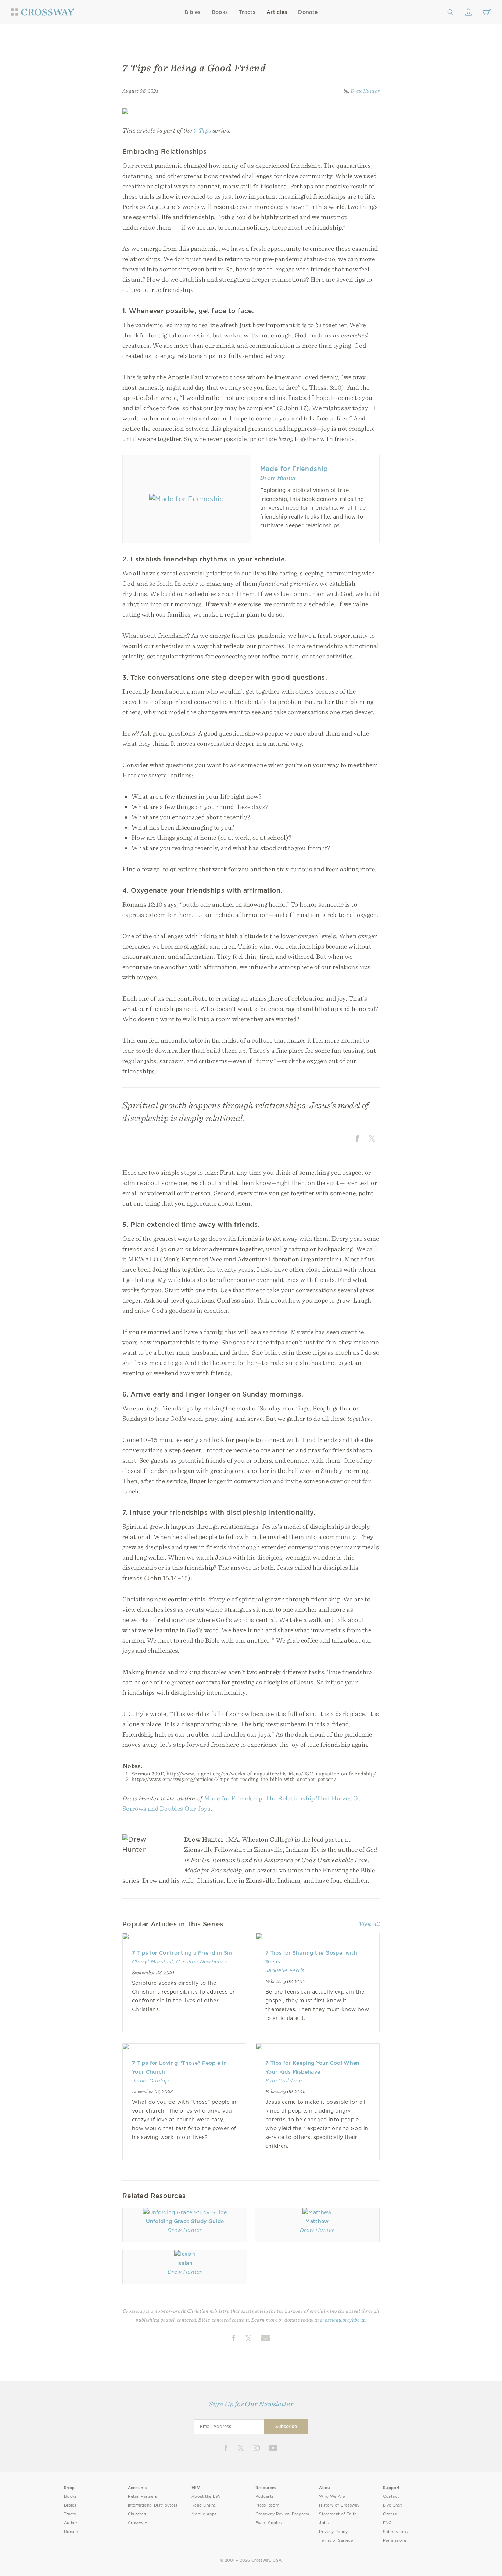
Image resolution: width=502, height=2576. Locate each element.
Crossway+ (139, 2523)
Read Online (204, 2505)
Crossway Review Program (282, 2514)
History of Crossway (339, 2505)
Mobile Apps (204, 2514)
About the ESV (206, 2496)
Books (220, 12)
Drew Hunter (365, 91)
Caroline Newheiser (202, 1962)
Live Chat (392, 2505)
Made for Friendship (294, 469)
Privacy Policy (333, 2532)
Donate (308, 12)
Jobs (324, 2523)
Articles (277, 12)
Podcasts (264, 2496)
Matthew (317, 2221)
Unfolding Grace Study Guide (185, 2221)
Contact (391, 2496)
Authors (72, 2523)
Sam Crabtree (284, 2081)
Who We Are (332, 2496)
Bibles (193, 12)
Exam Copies (269, 2523)
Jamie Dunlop (150, 2081)
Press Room (267, 2505)
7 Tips (202, 130)
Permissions (395, 2541)
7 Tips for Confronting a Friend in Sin (182, 1953)
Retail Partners (143, 2496)
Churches (137, 2514)
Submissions (395, 2532)
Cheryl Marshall (153, 1962)
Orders (390, 2514)
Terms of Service (336, 2541)
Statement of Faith (338, 2514)
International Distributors (153, 2505)
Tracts (247, 12)
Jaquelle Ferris (285, 1970)
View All (369, 1924)
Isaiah (185, 2263)
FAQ (387, 2523)
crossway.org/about (343, 2320)
